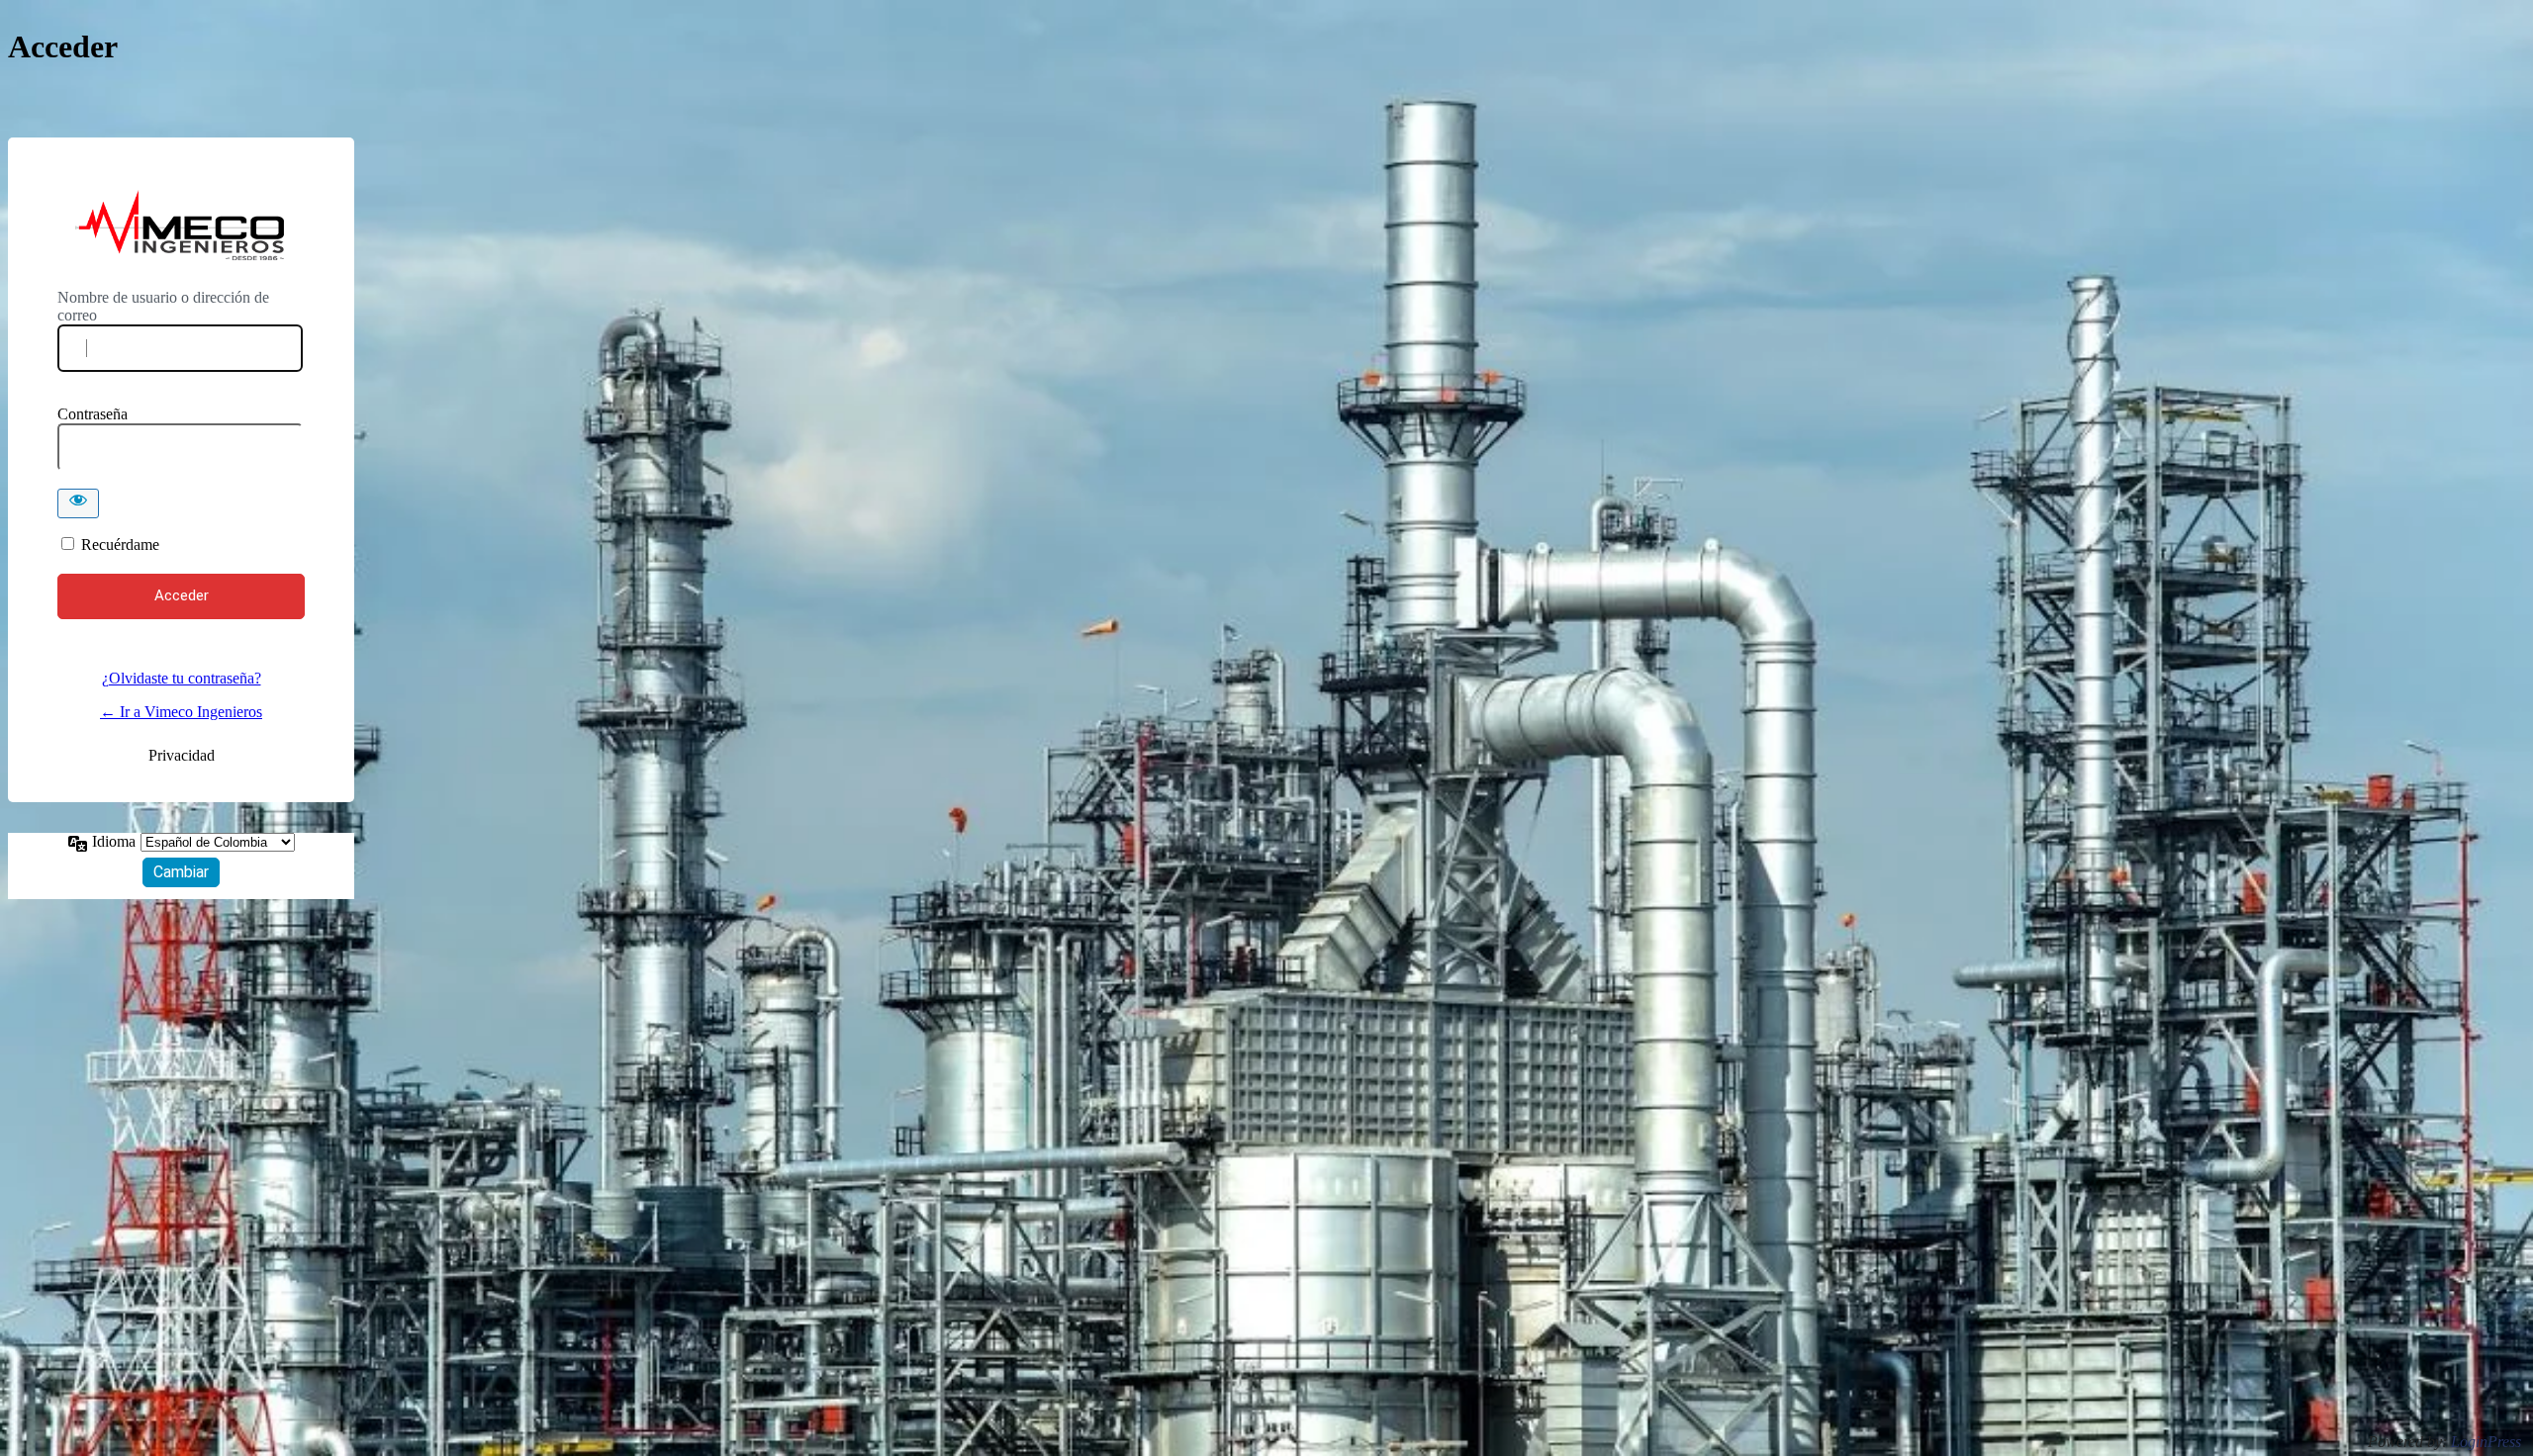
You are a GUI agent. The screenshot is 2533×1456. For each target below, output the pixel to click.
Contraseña (93, 414)
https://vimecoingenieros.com (181, 227)
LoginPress (2486, 1442)
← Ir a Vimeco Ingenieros (181, 712)
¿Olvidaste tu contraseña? (182, 678)
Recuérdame (120, 545)
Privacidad (182, 755)
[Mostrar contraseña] (78, 503)
